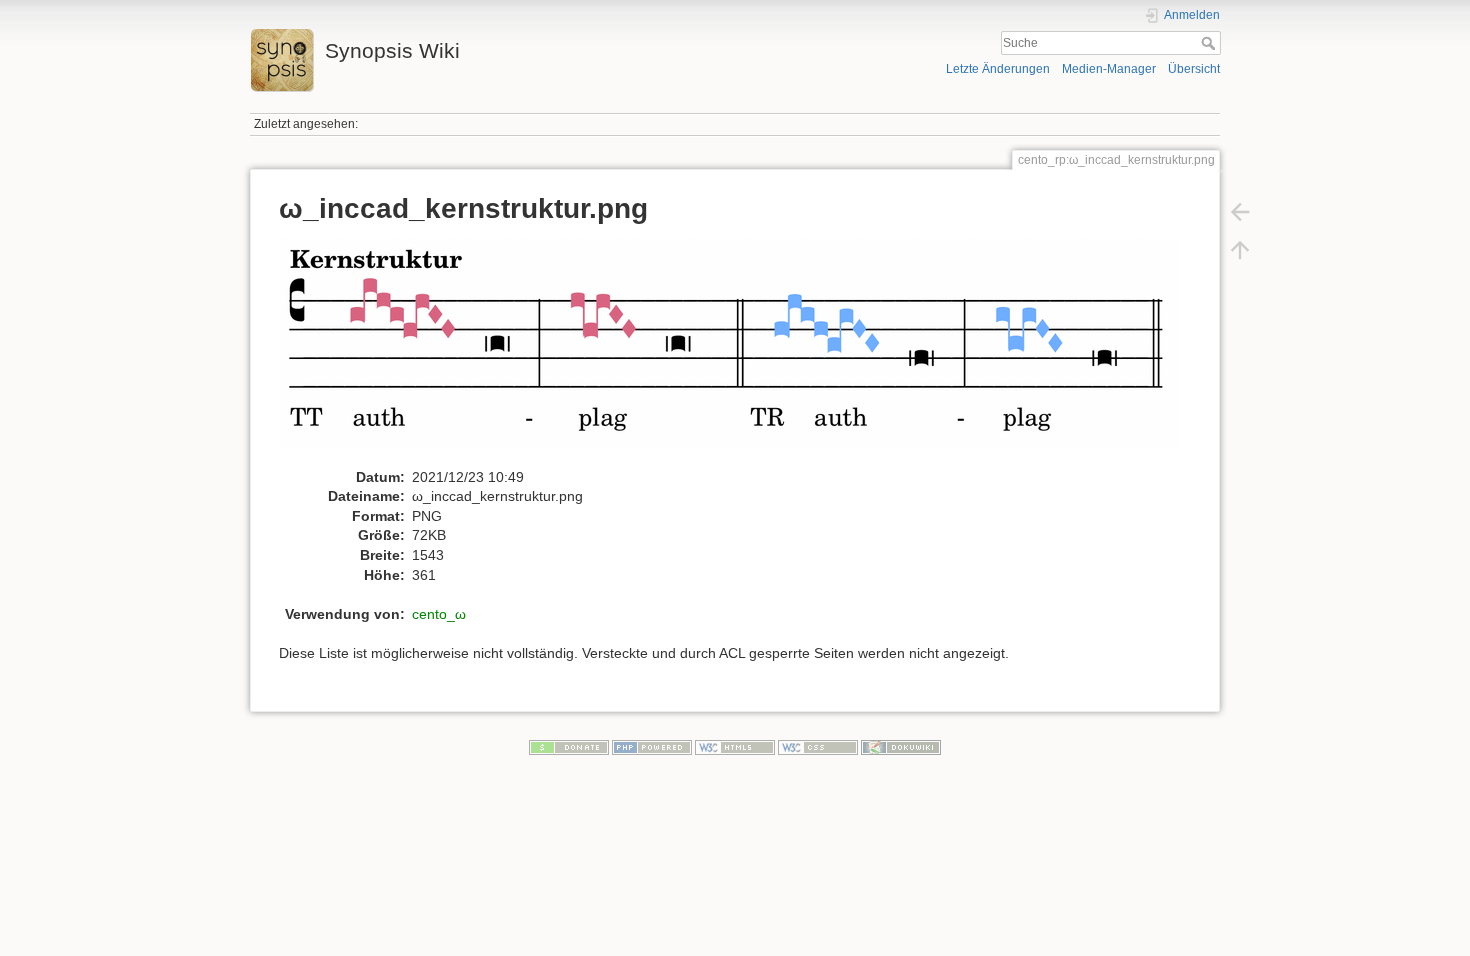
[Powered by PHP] (652, 747)
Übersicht (1194, 69)
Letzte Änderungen (998, 69)
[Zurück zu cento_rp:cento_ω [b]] (1240, 212)
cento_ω (439, 614)
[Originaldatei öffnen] (739, 352)
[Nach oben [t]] (1240, 250)
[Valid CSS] (818, 747)
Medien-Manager (1109, 69)
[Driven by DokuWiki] (901, 747)
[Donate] (569, 747)
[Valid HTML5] (735, 747)
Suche (1210, 43)
